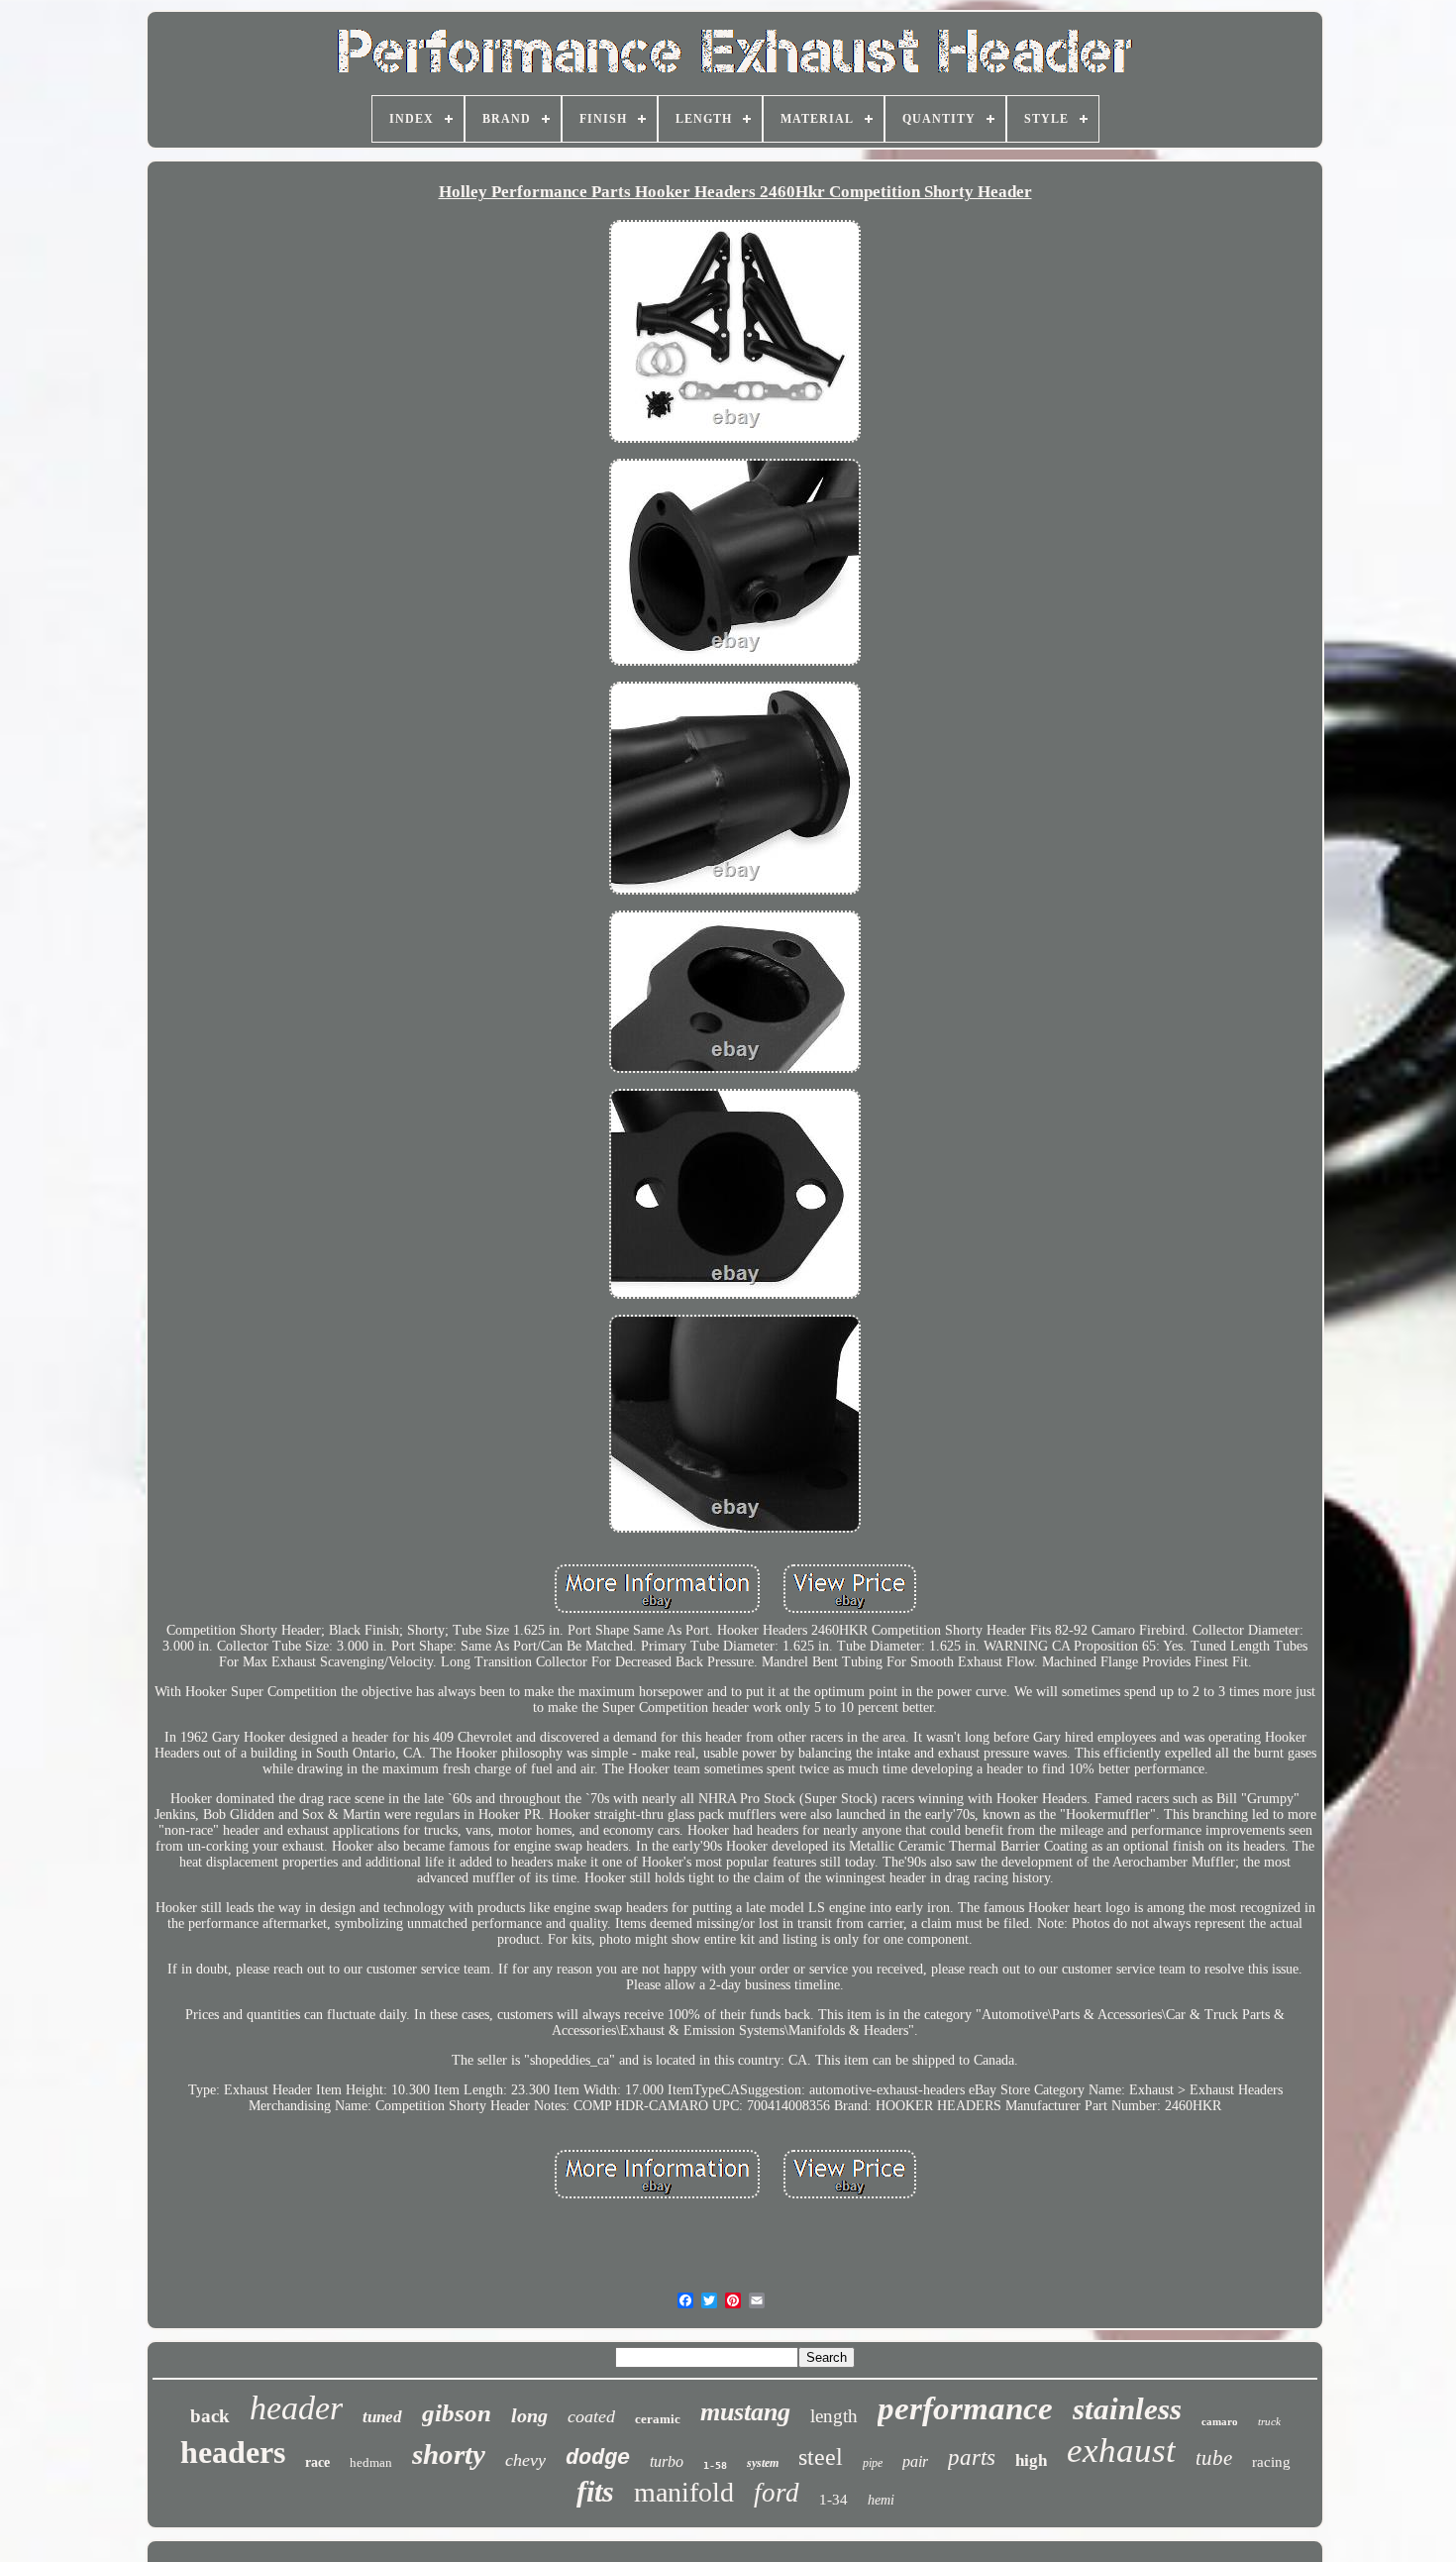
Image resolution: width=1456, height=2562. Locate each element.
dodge (598, 2458)
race (317, 2462)
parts (972, 2457)
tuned (382, 2417)
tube (1214, 2458)
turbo (667, 2461)
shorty (449, 2454)
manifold (684, 2492)
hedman (371, 2462)
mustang (745, 2412)
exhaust (1121, 2451)
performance (965, 2408)
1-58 (715, 2465)
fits (595, 2491)
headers (233, 2452)
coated (591, 2416)
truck (1269, 2421)
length (834, 2416)
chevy (525, 2460)
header (296, 2408)
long (529, 2415)
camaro (1220, 2421)
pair (915, 2461)
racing (1271, 2462)
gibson (457, 2413)
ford (777, 2493)
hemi (881, 2500)
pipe (873, 2463)
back (210, 2416)
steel (821, 2457)
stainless (1127, 2409)
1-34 (833, 2500)
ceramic (658, 2419)
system (763, 2463)
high (1031, 2460)
